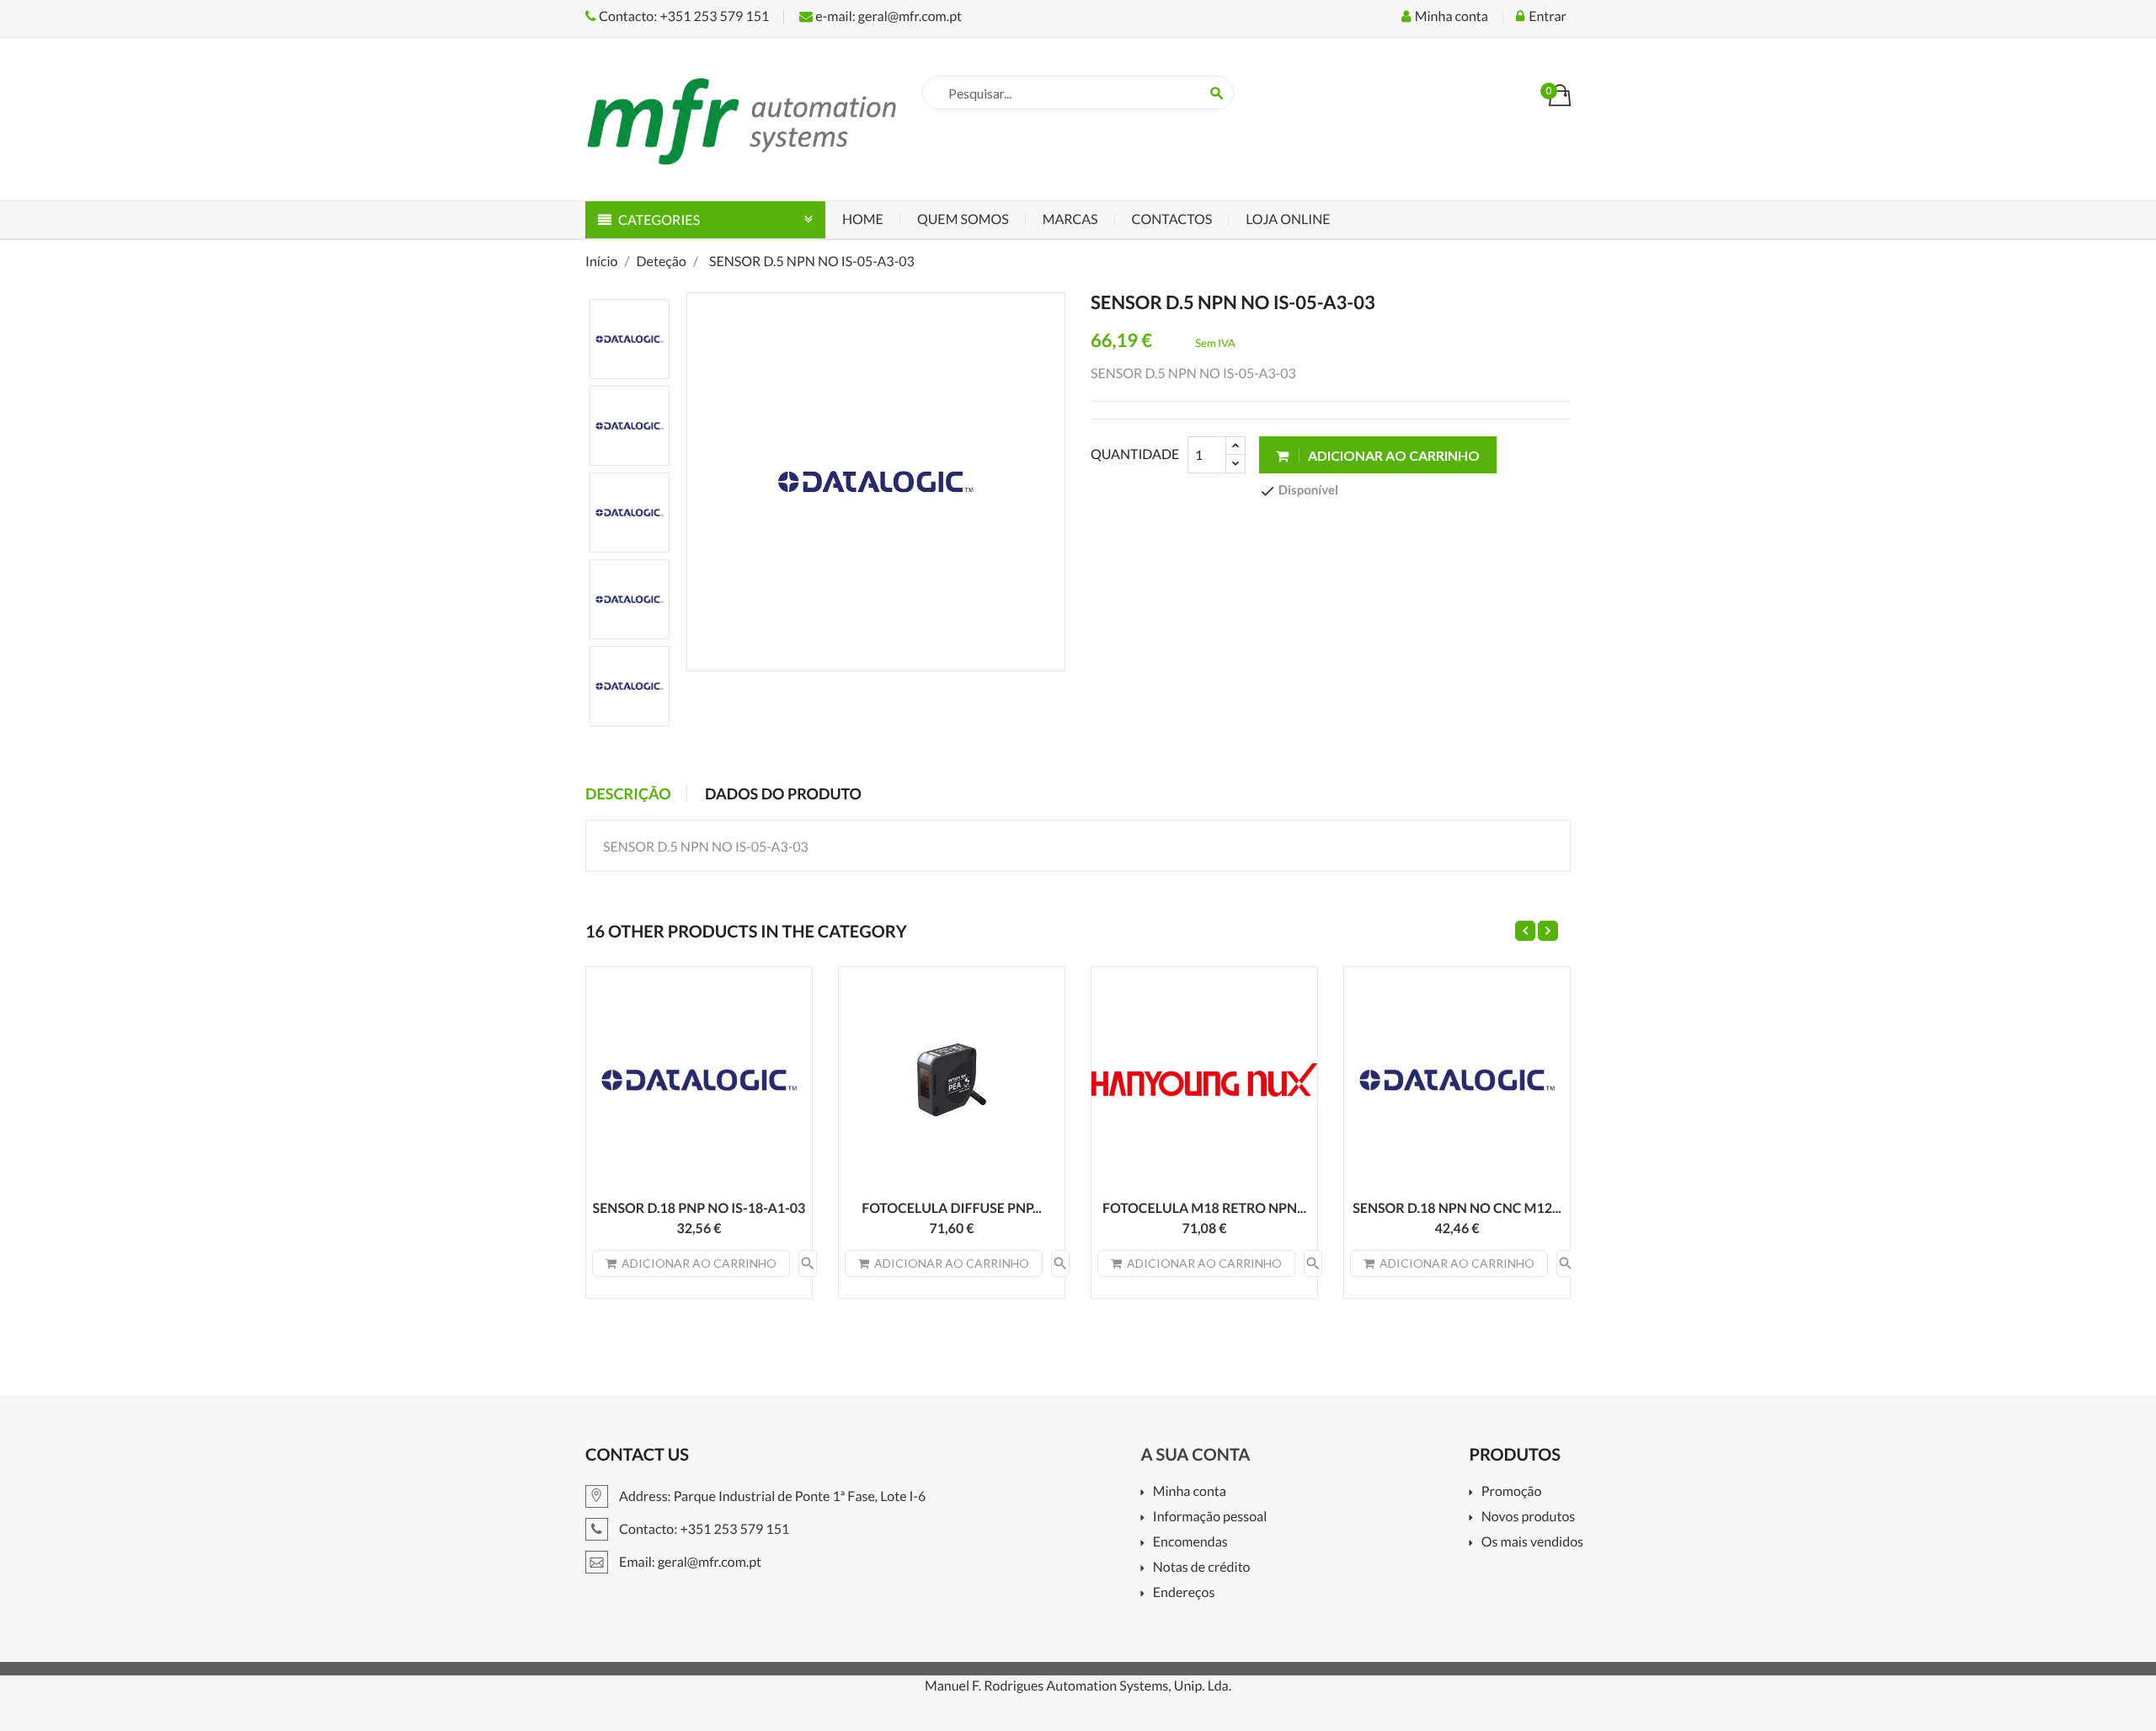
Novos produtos (1528, 1517)
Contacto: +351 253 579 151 (683, 16)
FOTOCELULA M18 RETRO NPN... (1204, 1208)
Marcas (1070, 219)
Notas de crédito (1201, 1568)
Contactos (1172, 219)
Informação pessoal (1210, 1517)
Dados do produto (783, 793)
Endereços (1184, 1593)
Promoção (1511, 1492)
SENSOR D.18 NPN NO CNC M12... (1457, 1208)
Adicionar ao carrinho (1393, 455)
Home (863, 219)
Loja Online (1288, 219)
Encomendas (1190, 1543)
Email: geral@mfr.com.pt (689, 1562)
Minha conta (1189, 1492)
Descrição (628, 793)
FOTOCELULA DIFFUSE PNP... (952, 1208)
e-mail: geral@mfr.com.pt (887, 16)
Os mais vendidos (1532, 1543)
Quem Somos (963, 219)
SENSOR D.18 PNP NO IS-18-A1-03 (699, 1208)
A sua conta (1195, 1455)
